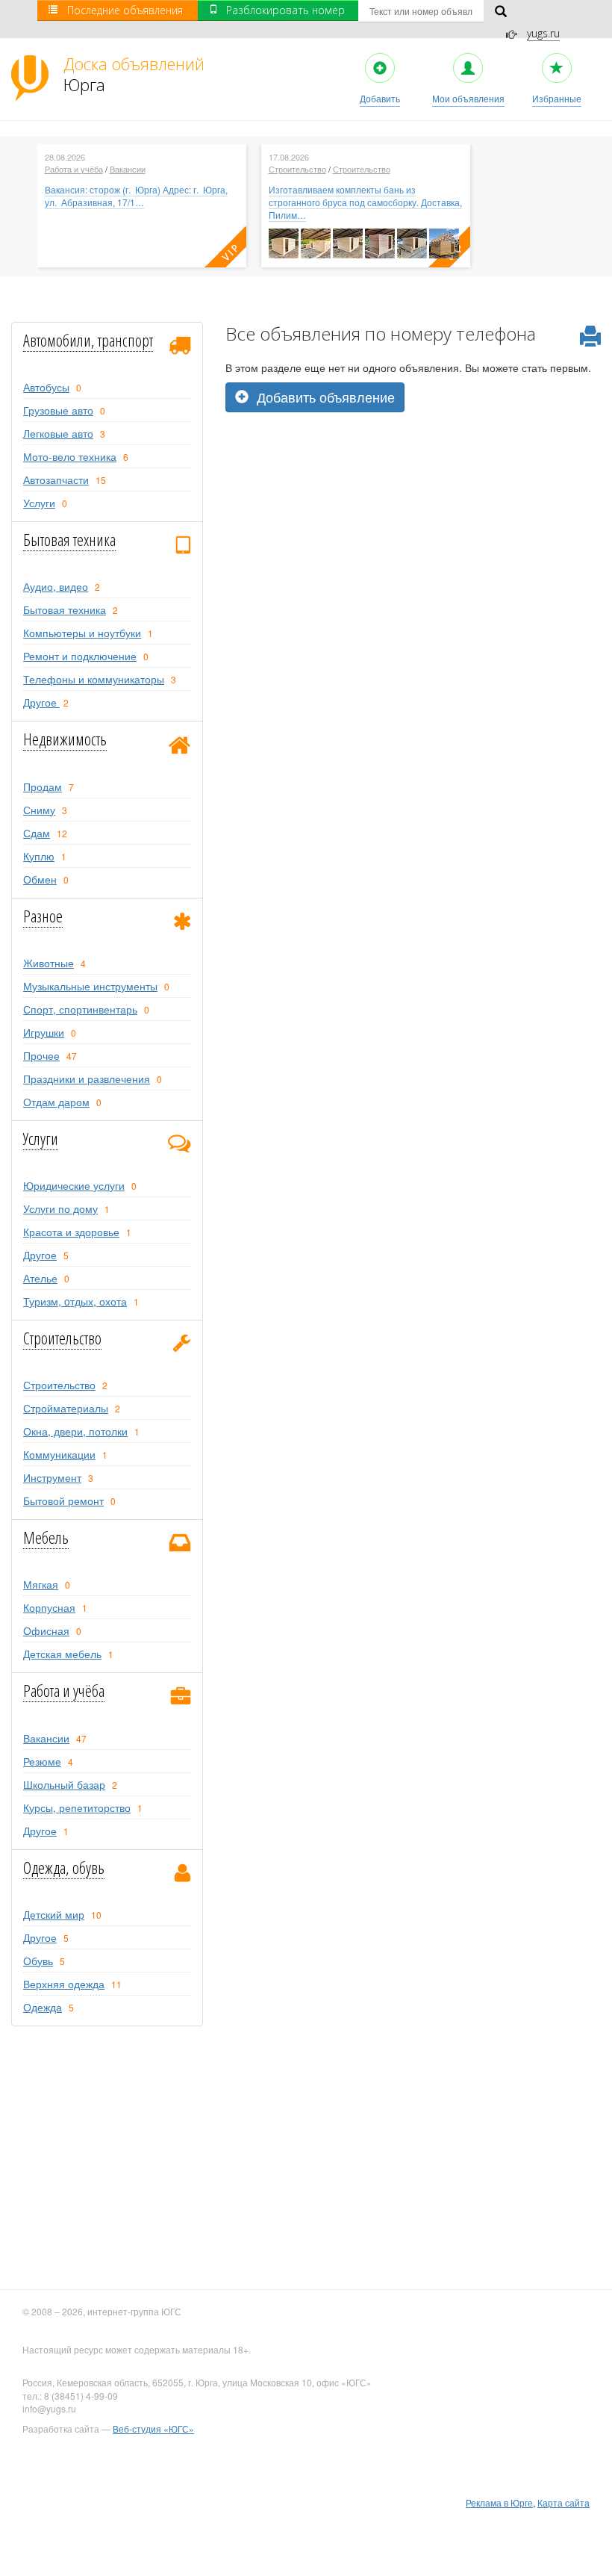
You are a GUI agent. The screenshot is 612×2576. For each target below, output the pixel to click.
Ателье (40, 1278)
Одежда (43, 2007)
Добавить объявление (324, 397)
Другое (41, 702)
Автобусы (46, 387)
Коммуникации (59, 1454)
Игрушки (44, 1032)
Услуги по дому (60, 1208)
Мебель (46, 1537)
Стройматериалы (66, 1408)
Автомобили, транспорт (88, 340)
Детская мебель (62, 1654)
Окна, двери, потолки (75, 1431)
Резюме (42, 1761)
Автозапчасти (56, 479)
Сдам (37, 833)
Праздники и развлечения (87, 1078)
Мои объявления (468, 98)
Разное (43, 916)
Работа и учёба (74, 169)
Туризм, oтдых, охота (75, 1301)
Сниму (39, 810)
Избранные (557, 98)
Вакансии (128, 169)
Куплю (39, 856)
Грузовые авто (58, 410)
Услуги (39, 503)
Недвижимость (65, 739)
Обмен (40, 879)
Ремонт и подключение (80, 656)
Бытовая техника (69, 539)
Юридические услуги (74, 1185)
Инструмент (52, 1477)
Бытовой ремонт (63, 1500)
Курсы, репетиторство (77, 1807)
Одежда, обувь (64, 1867)
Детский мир (54, 1914)
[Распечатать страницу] (590, 337)
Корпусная (49, 1607)
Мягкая (41, 1584)
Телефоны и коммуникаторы (94, 679)
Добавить (380, 98)
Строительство (297, 169)
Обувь (38, 1961)
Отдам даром (56, 1102)
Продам (43, 786)
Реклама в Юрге (499, 2502)
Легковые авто (58, 433)
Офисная (46, 1630)
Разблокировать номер (285, 10)
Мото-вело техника (70, 456)
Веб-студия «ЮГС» (153, 2428)
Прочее (41, 1055)
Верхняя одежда (64, 1984)
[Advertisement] (413, 517)
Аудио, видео (56, 586)
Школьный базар (64, 1784)
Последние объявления (125, 10)
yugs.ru (543, 33)
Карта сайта (563, 2502)
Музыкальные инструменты (90, 986)
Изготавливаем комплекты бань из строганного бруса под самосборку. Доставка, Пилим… (365, 202)
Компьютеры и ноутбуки (82, 633)
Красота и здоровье (71, 1232)
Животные (49, 963)
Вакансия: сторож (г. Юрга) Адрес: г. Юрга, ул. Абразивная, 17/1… (136, 196)
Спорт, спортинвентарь (80, 1009)
